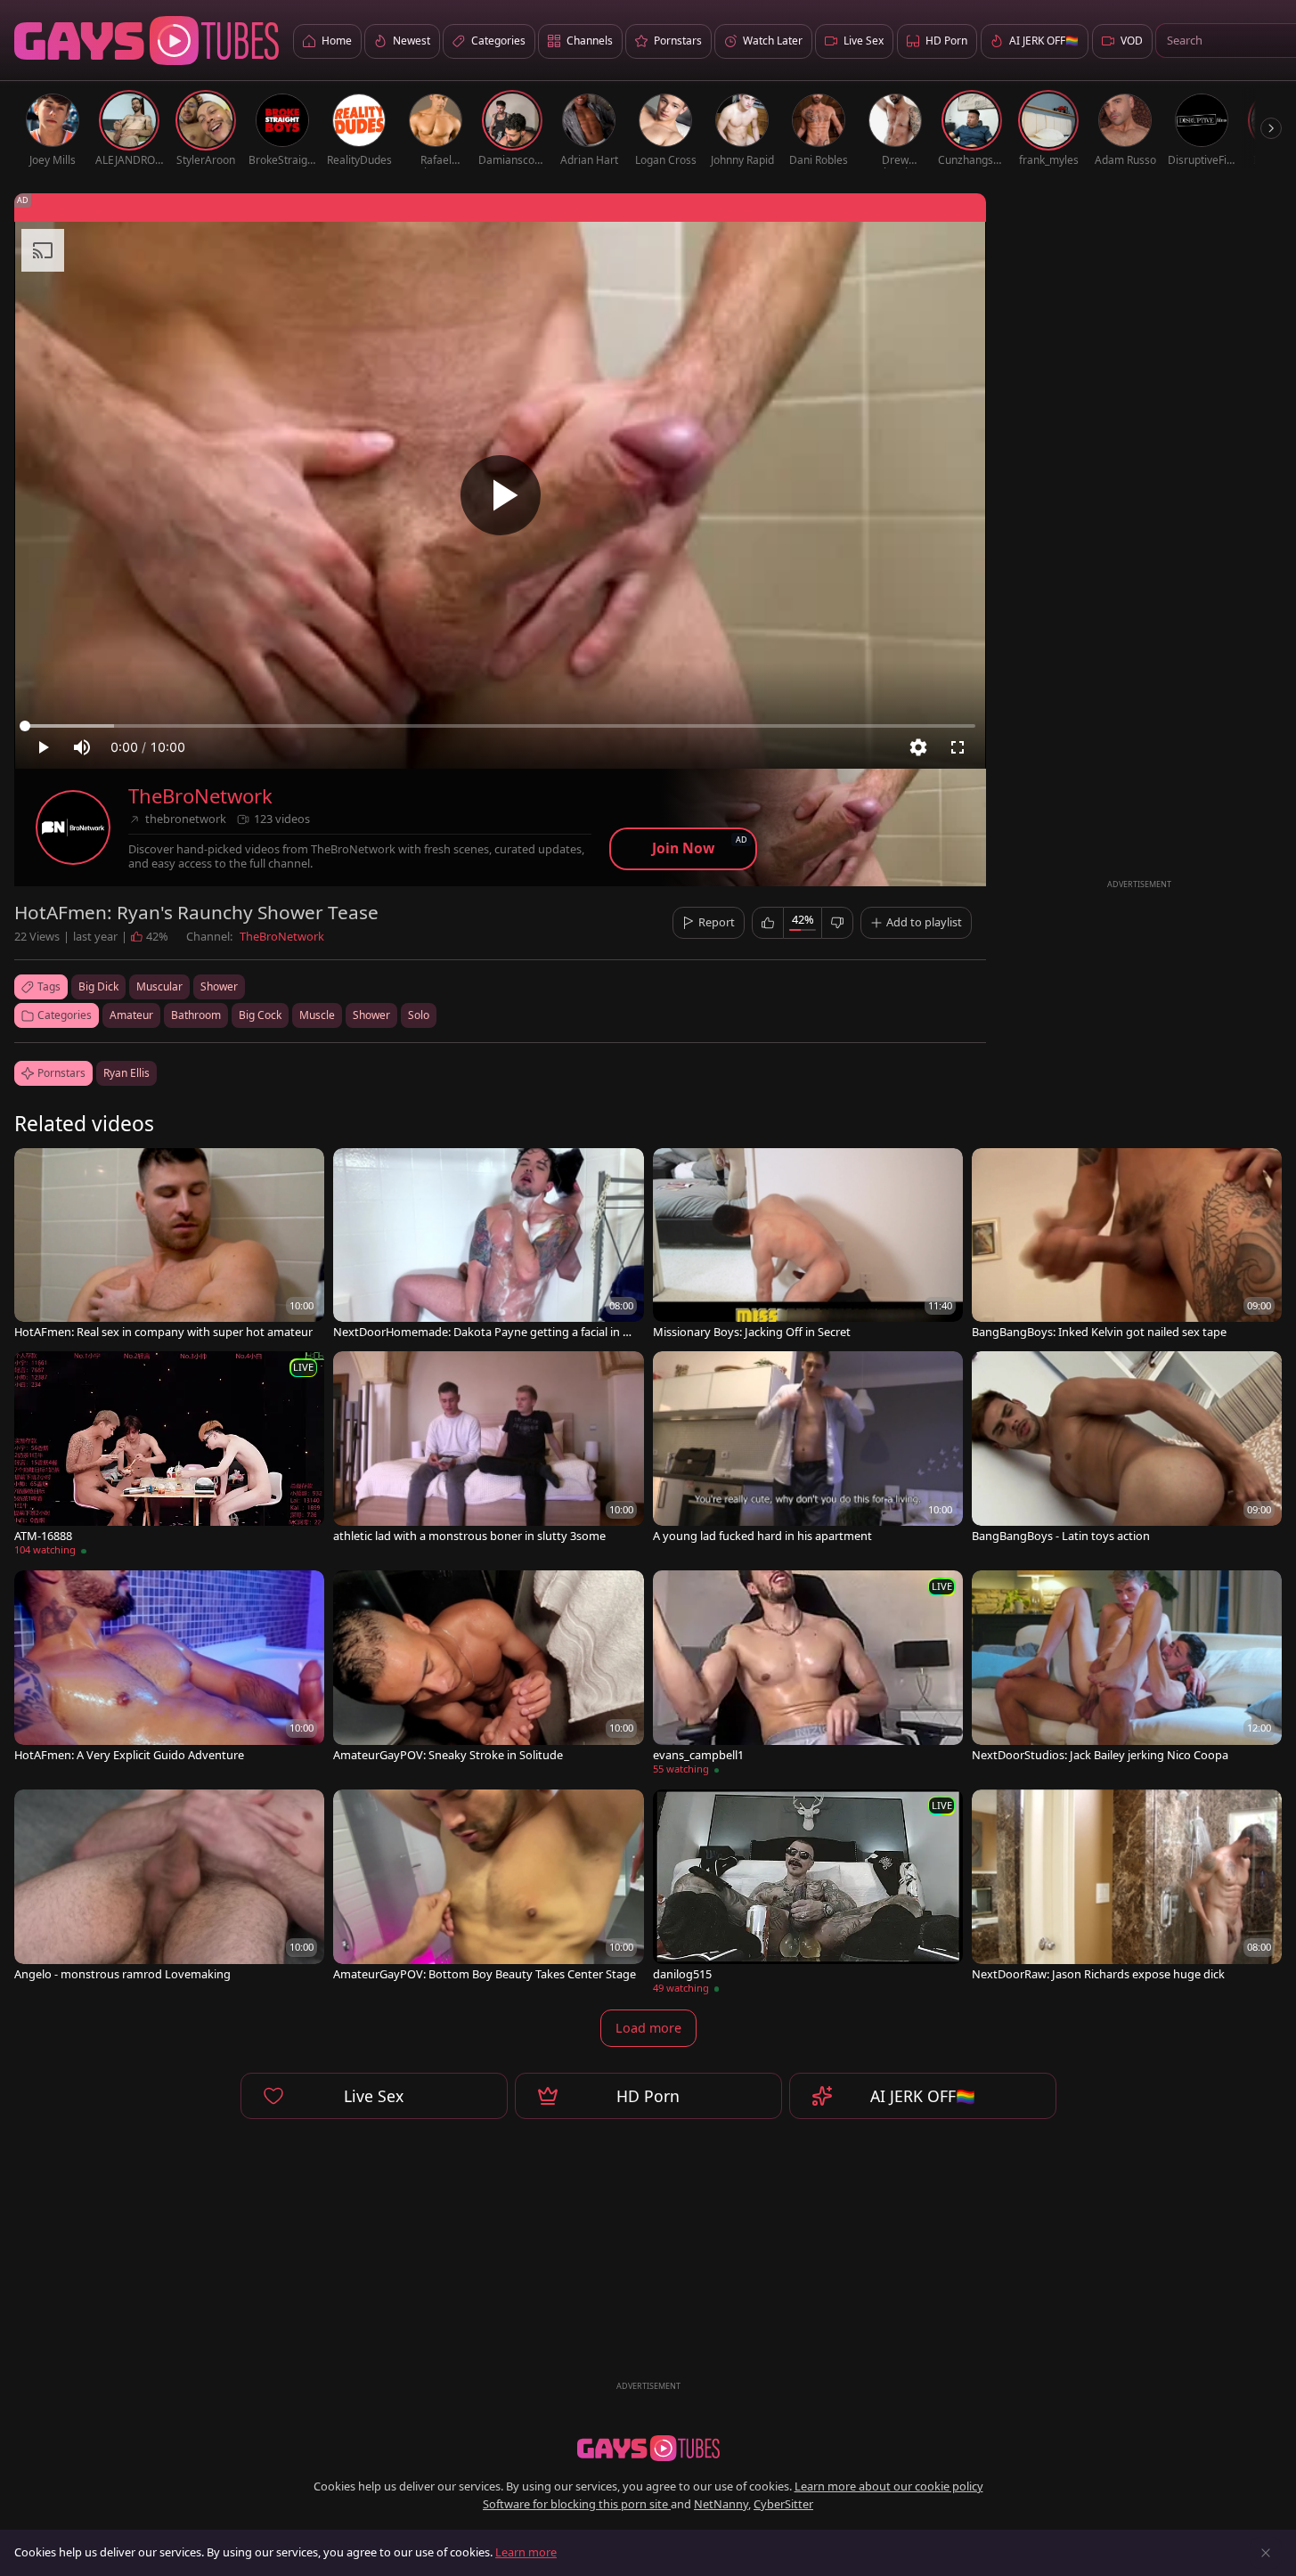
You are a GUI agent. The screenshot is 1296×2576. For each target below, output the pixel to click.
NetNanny (721, 2504)
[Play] (501, 495)
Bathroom (196, 1015)
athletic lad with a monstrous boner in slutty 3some (469, 1536)
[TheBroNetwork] (73, 827)
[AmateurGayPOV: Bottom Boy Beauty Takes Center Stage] (488, 1887)
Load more (648, 2028)
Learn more (526, 2552)
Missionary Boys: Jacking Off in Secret (752, 1332)
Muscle (317, 1015)
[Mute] (82, 747)
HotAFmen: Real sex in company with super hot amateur (163, 1332)
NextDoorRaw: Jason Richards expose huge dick (1098, 1974)
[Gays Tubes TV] (648, 2449)
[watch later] (36, 1170)
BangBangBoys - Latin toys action (1061, 1536)
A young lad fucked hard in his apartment (762, 1536)
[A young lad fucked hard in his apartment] (808, 1449)
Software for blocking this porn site (577, 2504)
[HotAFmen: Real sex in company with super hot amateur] (169, 1246)
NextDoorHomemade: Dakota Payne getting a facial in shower (484, 1332)
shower (219, 986)
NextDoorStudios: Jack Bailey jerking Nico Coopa (1100, 1755)
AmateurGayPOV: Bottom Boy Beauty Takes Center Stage (485, 1974)
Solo (419, 1015)
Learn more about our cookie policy (889, 2486)
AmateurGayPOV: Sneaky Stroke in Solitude (448, 1755)
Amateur (131, 1015)
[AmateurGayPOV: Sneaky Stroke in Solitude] (488, 1668)
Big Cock (260, 1015)
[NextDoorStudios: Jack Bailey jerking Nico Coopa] (1127, 1668)
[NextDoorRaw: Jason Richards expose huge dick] (1127, 1887)
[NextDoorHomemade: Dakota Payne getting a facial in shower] (488, 1246)
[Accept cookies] (1266, 2553)
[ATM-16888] (169, 1456)
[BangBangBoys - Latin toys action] (1127, 1449)
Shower (371, 1015)
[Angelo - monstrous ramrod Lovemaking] (169, 1887)
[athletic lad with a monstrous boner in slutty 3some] (488, 1449)
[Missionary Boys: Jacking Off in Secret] (808, 1246)
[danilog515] (808, 1895)
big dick (98, 986)
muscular (159, 986)
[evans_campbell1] (808, 1675)
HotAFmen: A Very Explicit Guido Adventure (129, 1755)
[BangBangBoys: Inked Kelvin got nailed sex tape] (1127, 1246)
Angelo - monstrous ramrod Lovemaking (122, 1974)
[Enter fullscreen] (958, 747)
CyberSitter (783, 2504)
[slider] (500, 726)
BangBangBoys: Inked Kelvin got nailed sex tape (1099, 1332)
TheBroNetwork (200, 796)
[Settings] (918, 747)
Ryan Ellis (126, 1073)
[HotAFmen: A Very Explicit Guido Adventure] (169, 1668)
